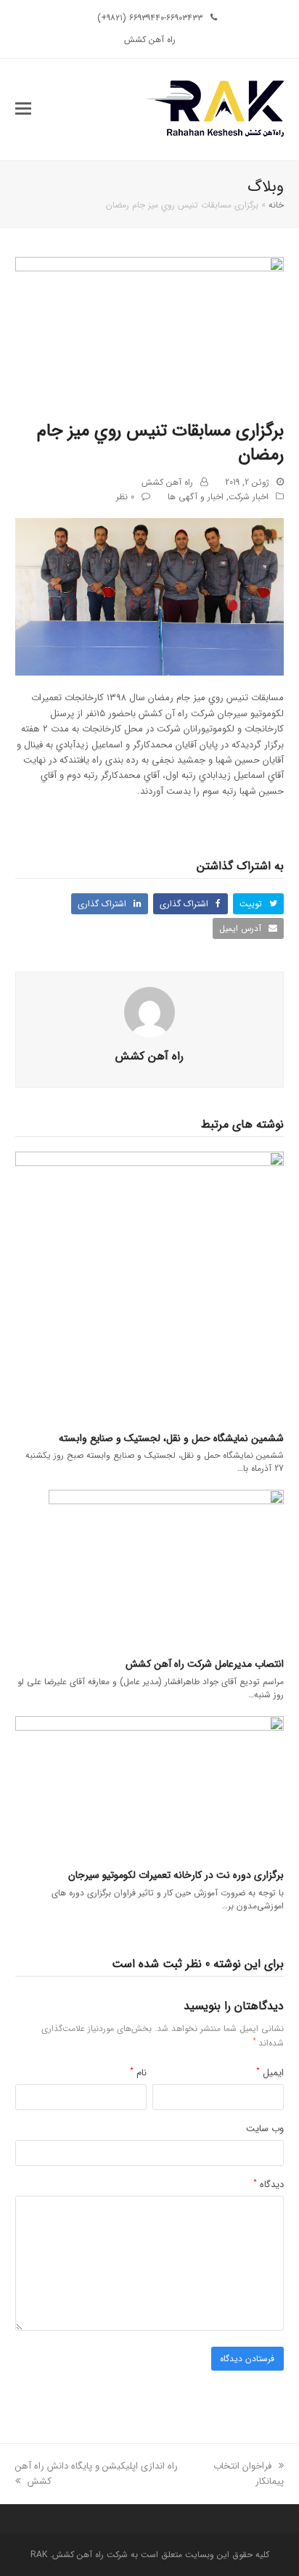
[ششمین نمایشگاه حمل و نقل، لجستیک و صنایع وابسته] (150, 1285)
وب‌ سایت (265, 2129)
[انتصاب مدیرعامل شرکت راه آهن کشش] (166, 1568)
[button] (23, 110)
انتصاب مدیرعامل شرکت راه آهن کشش (205, 1664)
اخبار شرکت (249, 497)
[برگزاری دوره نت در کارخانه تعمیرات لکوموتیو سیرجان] (150, 1786)
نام (138, 2073)
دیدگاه (269, 2185)
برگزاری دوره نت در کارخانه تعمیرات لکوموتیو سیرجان (176, 1875)
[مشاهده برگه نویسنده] (149, 1012)
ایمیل (270, 2073)
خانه (276, 205)
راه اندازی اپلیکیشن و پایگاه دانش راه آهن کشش (97, 2474)
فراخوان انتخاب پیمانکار (249, 2474)
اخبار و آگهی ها (196, 497)
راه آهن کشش (167, 482)
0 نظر (125, 497)
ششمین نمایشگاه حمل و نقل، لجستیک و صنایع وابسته (171, 1438)
